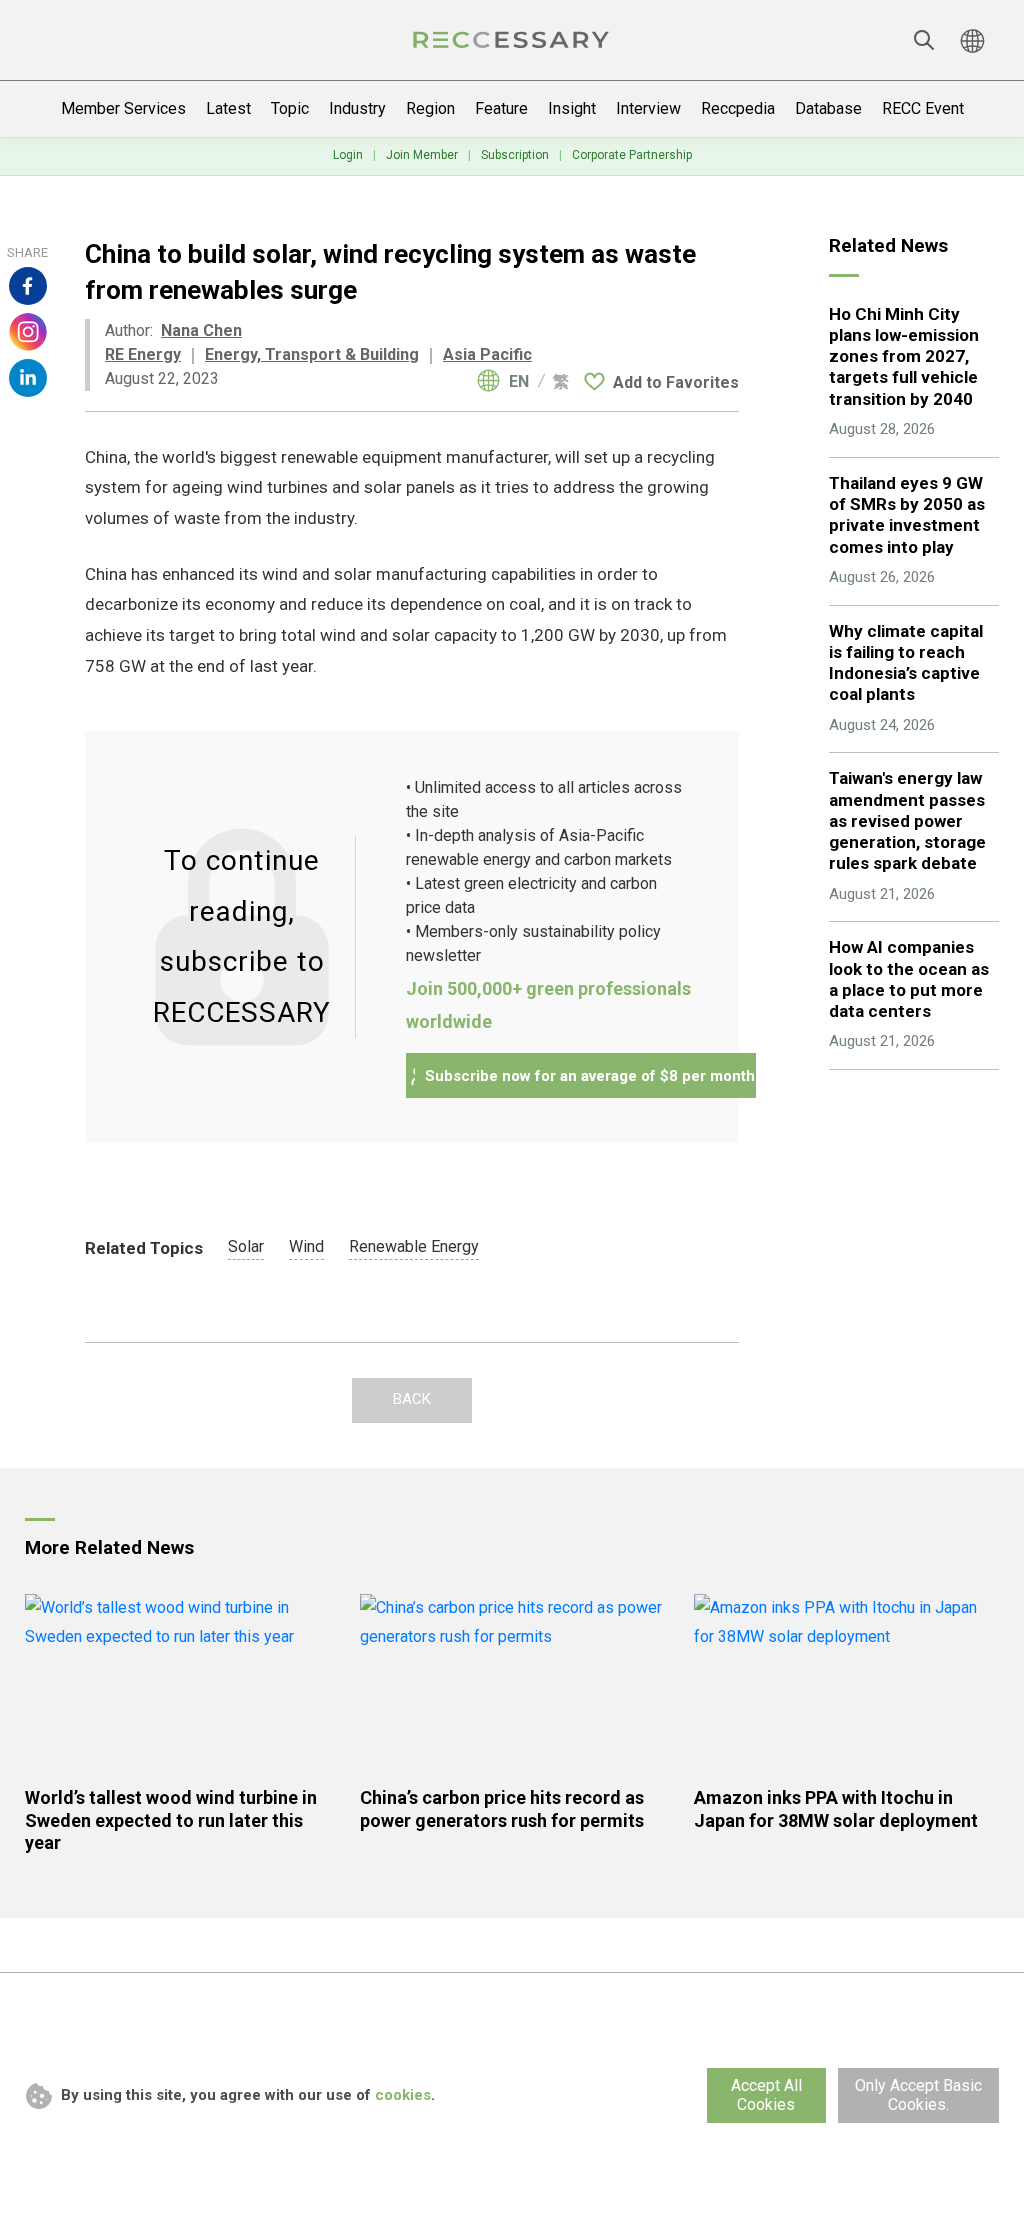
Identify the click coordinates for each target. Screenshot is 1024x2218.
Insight (572, 108)
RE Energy (143, 354)
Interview (648, 108)
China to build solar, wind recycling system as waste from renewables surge (512, 40)
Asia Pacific (487, 354)
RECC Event (923, 108)
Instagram (28, 332)
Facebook (28, 286)
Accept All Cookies (766, 2095)
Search (924, 40)
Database (828, 108)
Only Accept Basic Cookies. (918, 2095)
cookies (403, 2095)
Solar (246, 1246)
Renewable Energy (414, 1246)
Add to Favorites (676, 382)
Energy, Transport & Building (312, 354)
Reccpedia (738, 108)
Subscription (515, 155)
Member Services (123, 108)
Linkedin (28, 378)
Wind (306, 1246)
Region (430, 108)
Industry (357, 108)
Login (348, 155)
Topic (290, 108)
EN (519, 382)
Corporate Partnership (632, 155)
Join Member (422, 155)
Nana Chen (201, 330)
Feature (501, 108)
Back (412, 1399)
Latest (228, 108)
